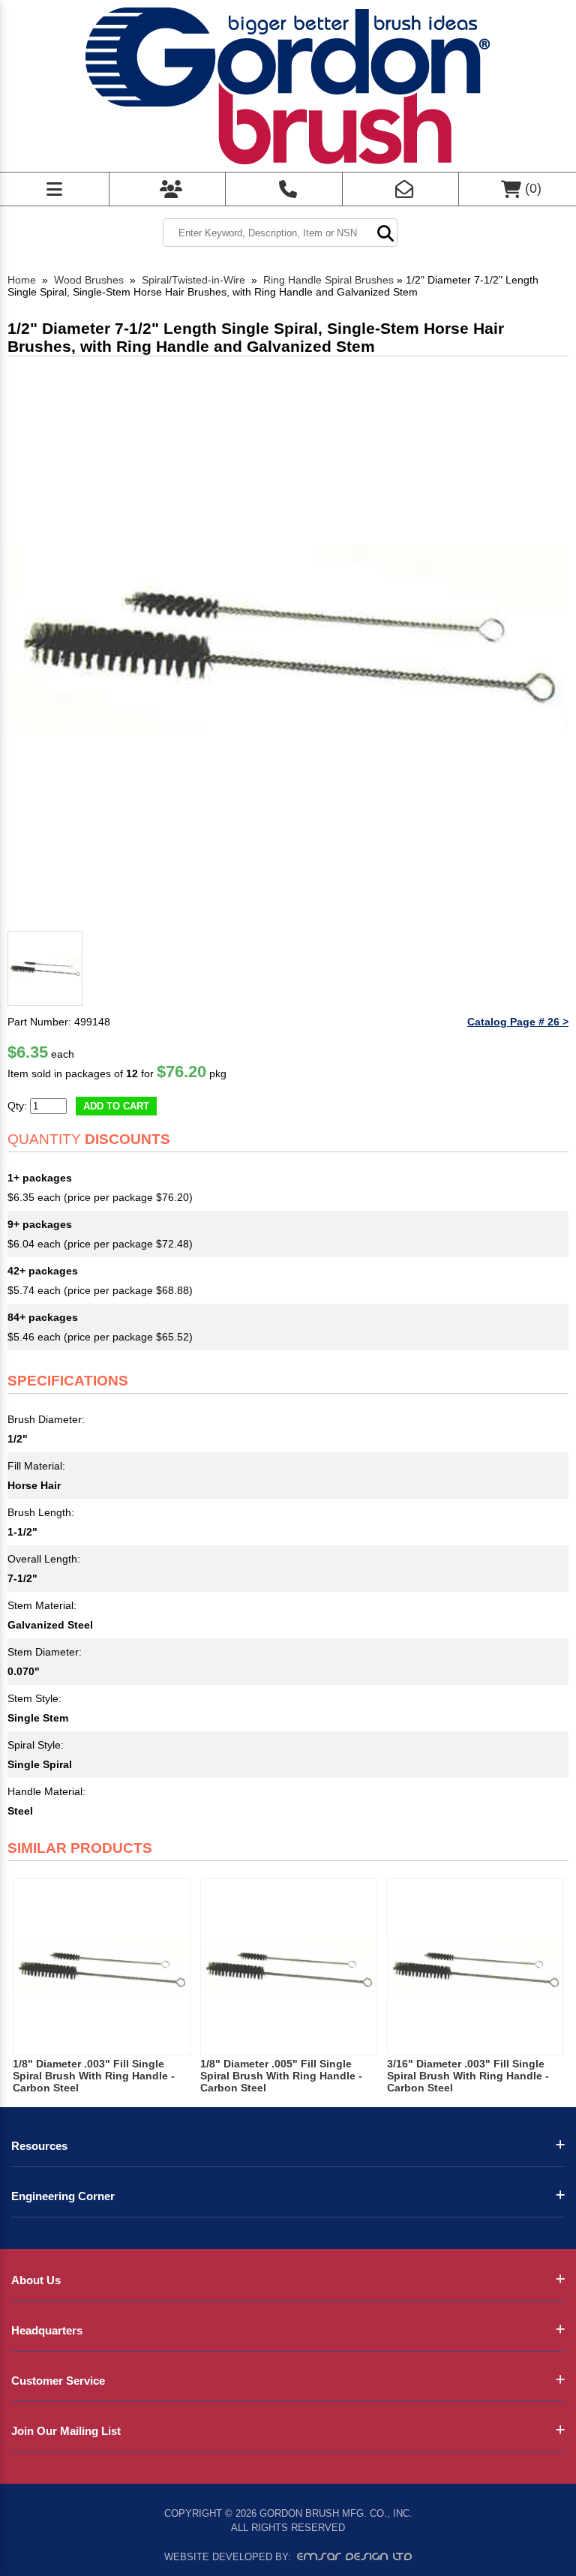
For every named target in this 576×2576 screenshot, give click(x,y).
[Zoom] (288, 644)
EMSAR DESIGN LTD (355, 2556)
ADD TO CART (116, 1106)
